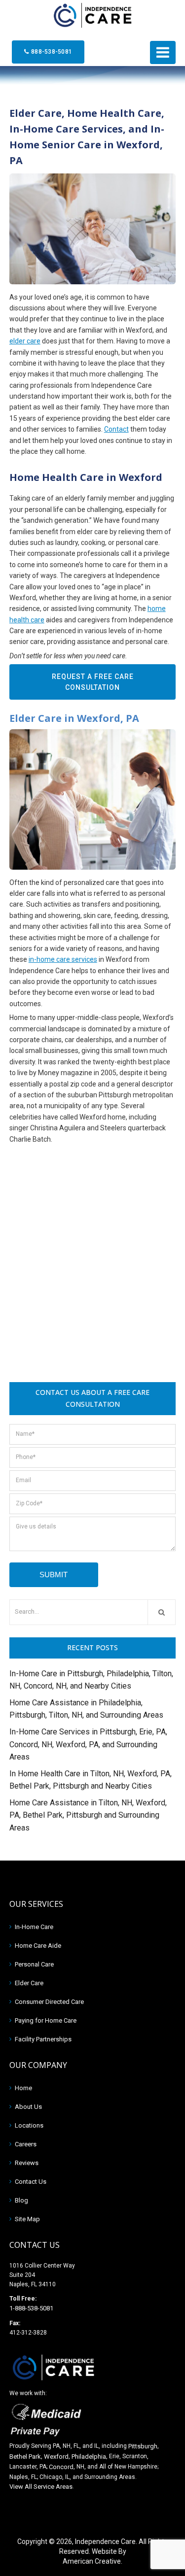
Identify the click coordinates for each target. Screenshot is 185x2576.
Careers (26, 2144)
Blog (21, 2200)
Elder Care (29, 1983)
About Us (28, 2107)
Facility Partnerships (43, 2039)
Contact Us (31, 2182)
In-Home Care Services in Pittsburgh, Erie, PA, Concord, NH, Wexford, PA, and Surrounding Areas (88, 1744)
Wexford (56, 2457)
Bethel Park (25, 2457)
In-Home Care (34, 1927)
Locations (29, 2125)
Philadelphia (89, 2457)
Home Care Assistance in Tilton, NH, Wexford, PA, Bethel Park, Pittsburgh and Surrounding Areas (88, 1815)
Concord (61, 2467)
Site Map (27, 2219)
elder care (25, 341)
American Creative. (92, 2561)
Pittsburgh (143, 2446)
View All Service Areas (41, 2487)
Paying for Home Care (46, 2020)
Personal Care (34, 1964)
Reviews (27, 2163)
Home (23, 2088)
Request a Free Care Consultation (93, 682)
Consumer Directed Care (49, 2002)
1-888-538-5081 (31, 2308)
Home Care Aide (38, 1946)
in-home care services (63, 959)
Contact (116, 429)
